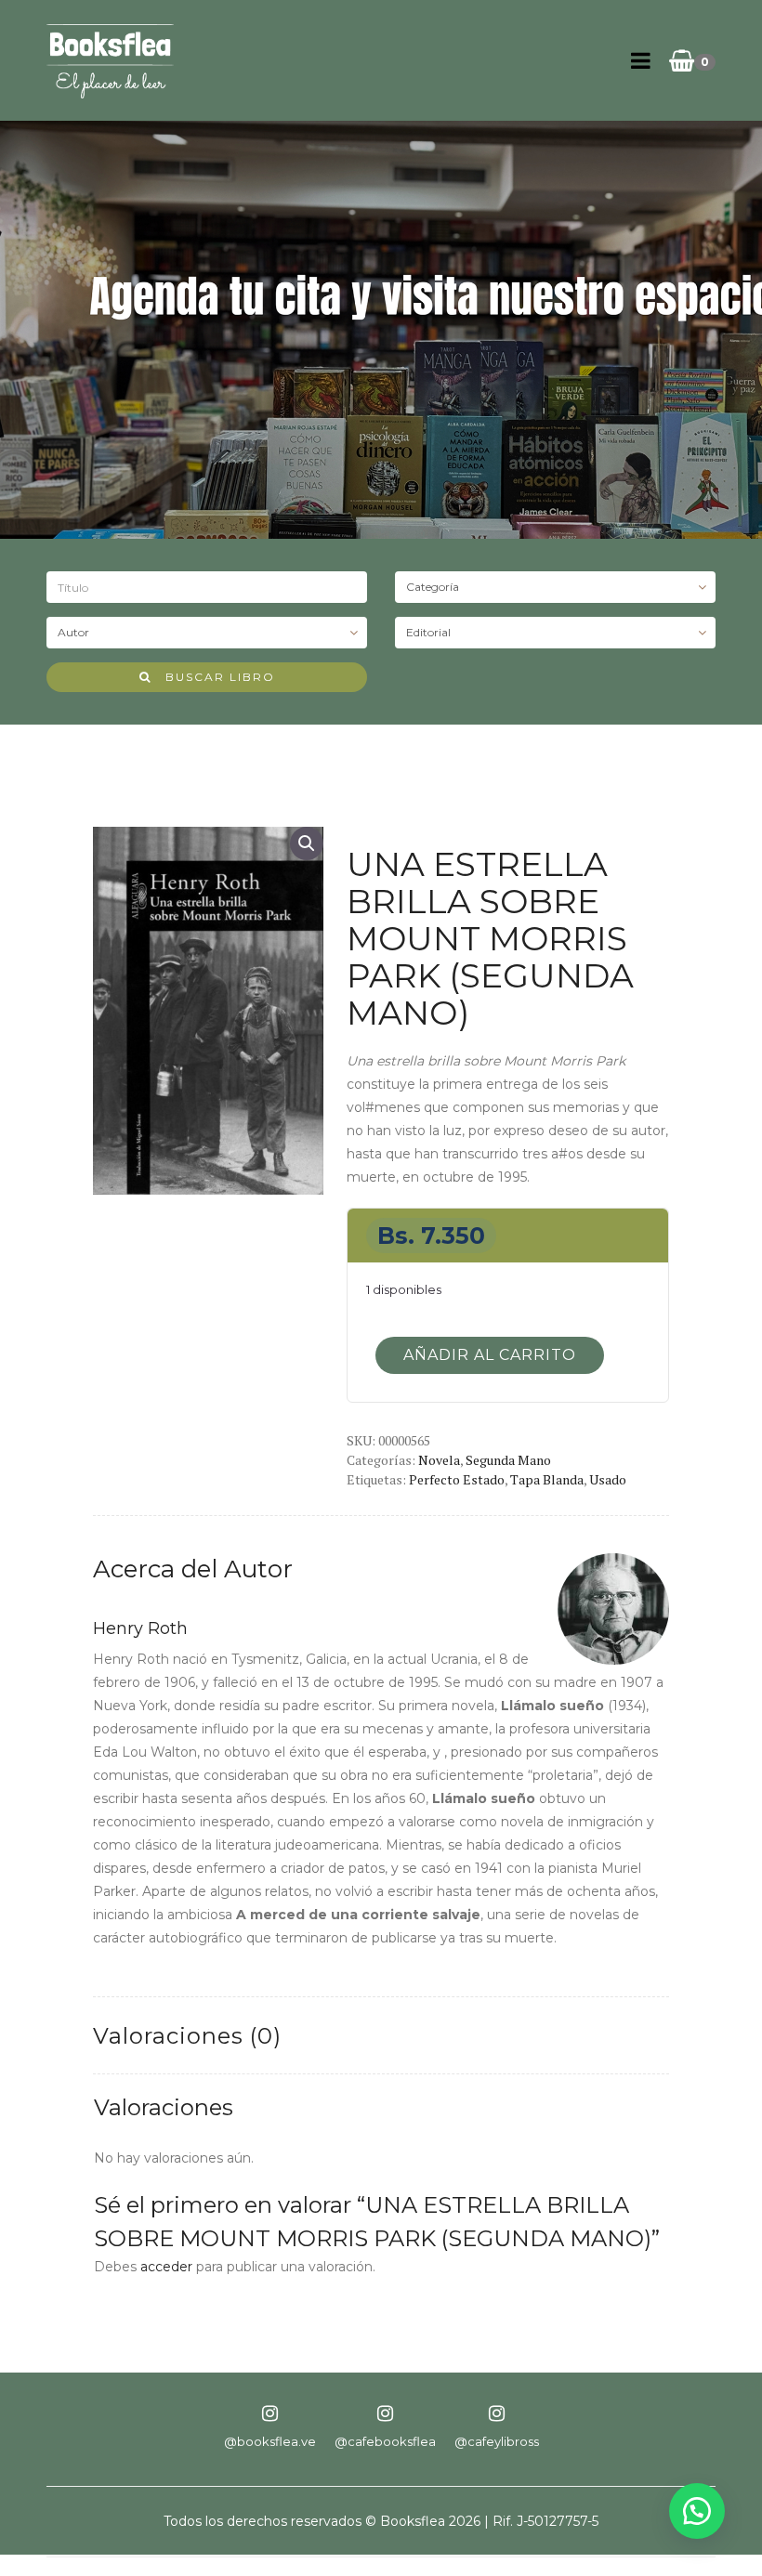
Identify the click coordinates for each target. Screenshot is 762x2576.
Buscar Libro (213, 677)
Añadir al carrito (490, 1355)
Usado (608, 1479)
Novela (439, 1460)
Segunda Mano (508, 1460)
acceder (166, 2267)
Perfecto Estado (457, 1479)
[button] (307, 843)
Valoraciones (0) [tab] (187, 2036)
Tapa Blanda (547, 1479)
